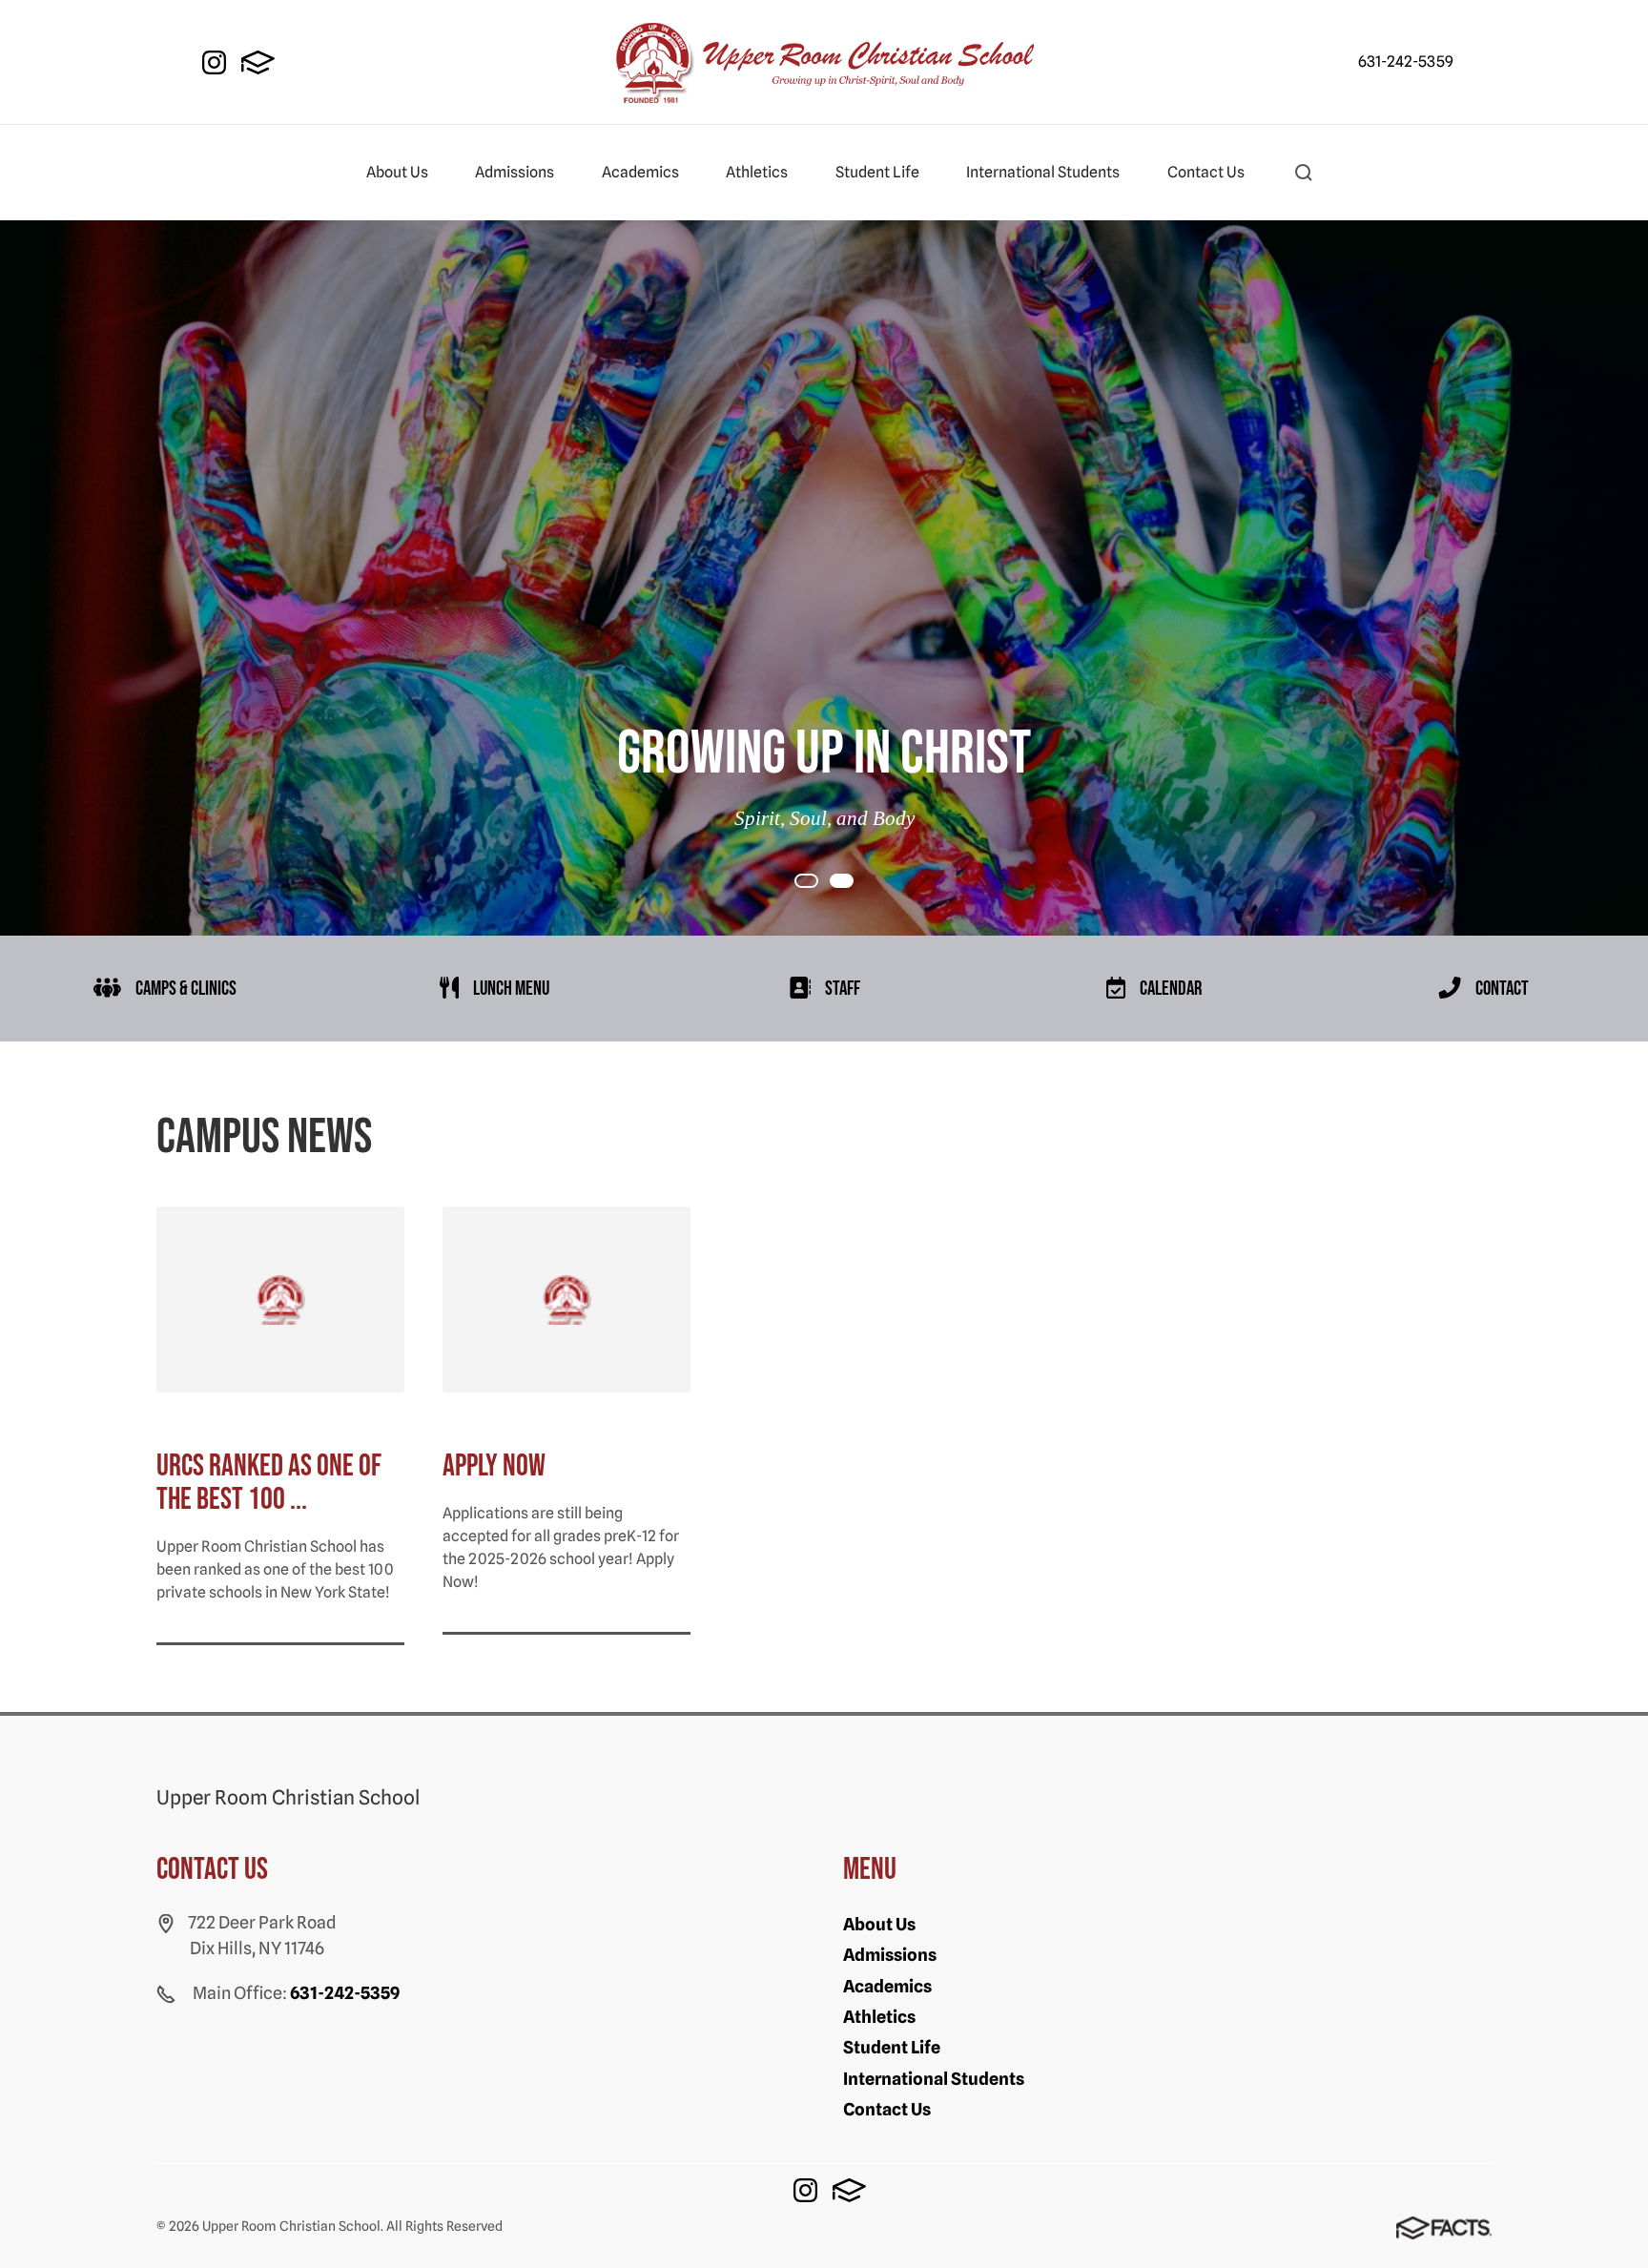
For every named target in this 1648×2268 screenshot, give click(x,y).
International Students (1043, 172)
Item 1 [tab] (853, 883)
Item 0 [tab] (817, 883)
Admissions (515, 172)
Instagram (214, 62)
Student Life (877, 172)
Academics (640, 172)
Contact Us (1206, 172)
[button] (1304, 173)
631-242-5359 (1406, 62)
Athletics (757, 172)
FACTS (258, 62)
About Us (397, 172)
